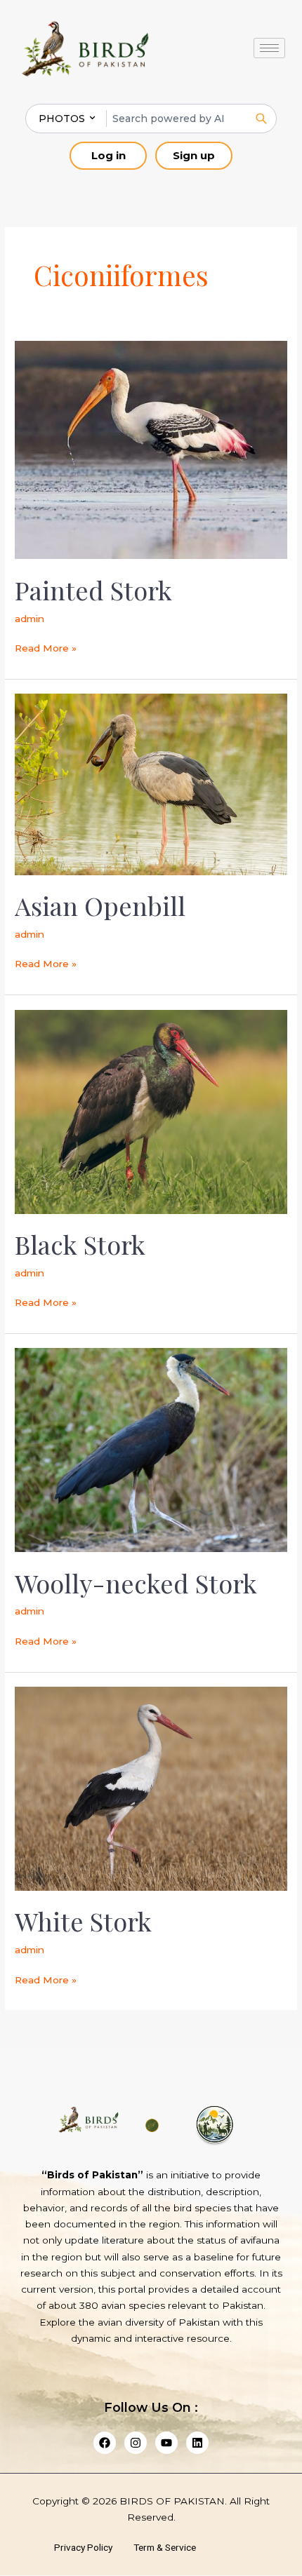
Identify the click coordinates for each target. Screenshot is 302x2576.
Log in (109, 155)
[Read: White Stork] (151, 1788)
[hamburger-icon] (269, 48)
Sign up (194, 155)
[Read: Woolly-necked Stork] (151, 1449)
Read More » (46, 647)
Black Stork (80, 1244)
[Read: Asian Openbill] (151, 783)
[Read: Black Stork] (151, 1111)
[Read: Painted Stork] (151, 449)
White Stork (83, 1921)
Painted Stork (93, 590)
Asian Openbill (100, 905)
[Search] (261, 119)
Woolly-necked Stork (136, 1583)
